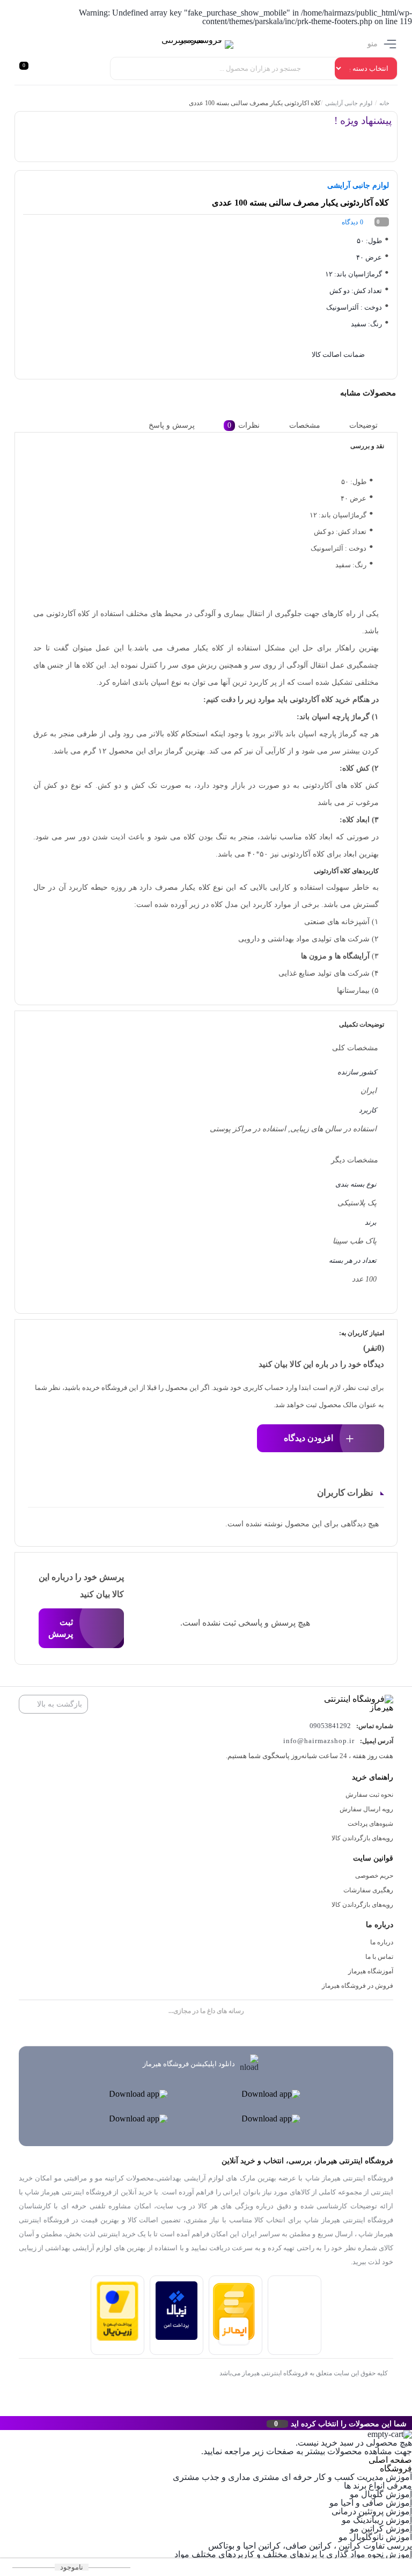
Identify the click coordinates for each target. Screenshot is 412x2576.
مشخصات (305, 425)
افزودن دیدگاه (308, 1438)
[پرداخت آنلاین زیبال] (176, 2337)
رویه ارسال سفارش (366, 1809)
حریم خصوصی (374, 1876)
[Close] (3, 2423)
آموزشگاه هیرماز (371, 1971)
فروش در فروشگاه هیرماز (358, 1986)
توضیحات (363, 425)
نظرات (244, 425)
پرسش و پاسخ (172, 425)
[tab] (372, 425)
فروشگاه (396, 2468)
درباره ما (382, 1942)
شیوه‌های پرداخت (370, 1824)
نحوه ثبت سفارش (369, 1795)
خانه (384, 103)
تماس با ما (379, 1957)
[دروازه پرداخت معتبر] (117, 2338)
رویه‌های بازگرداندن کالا (362, 1838)
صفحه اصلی (390, 2460)
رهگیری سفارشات (368, 1890)
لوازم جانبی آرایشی (349, 103)
